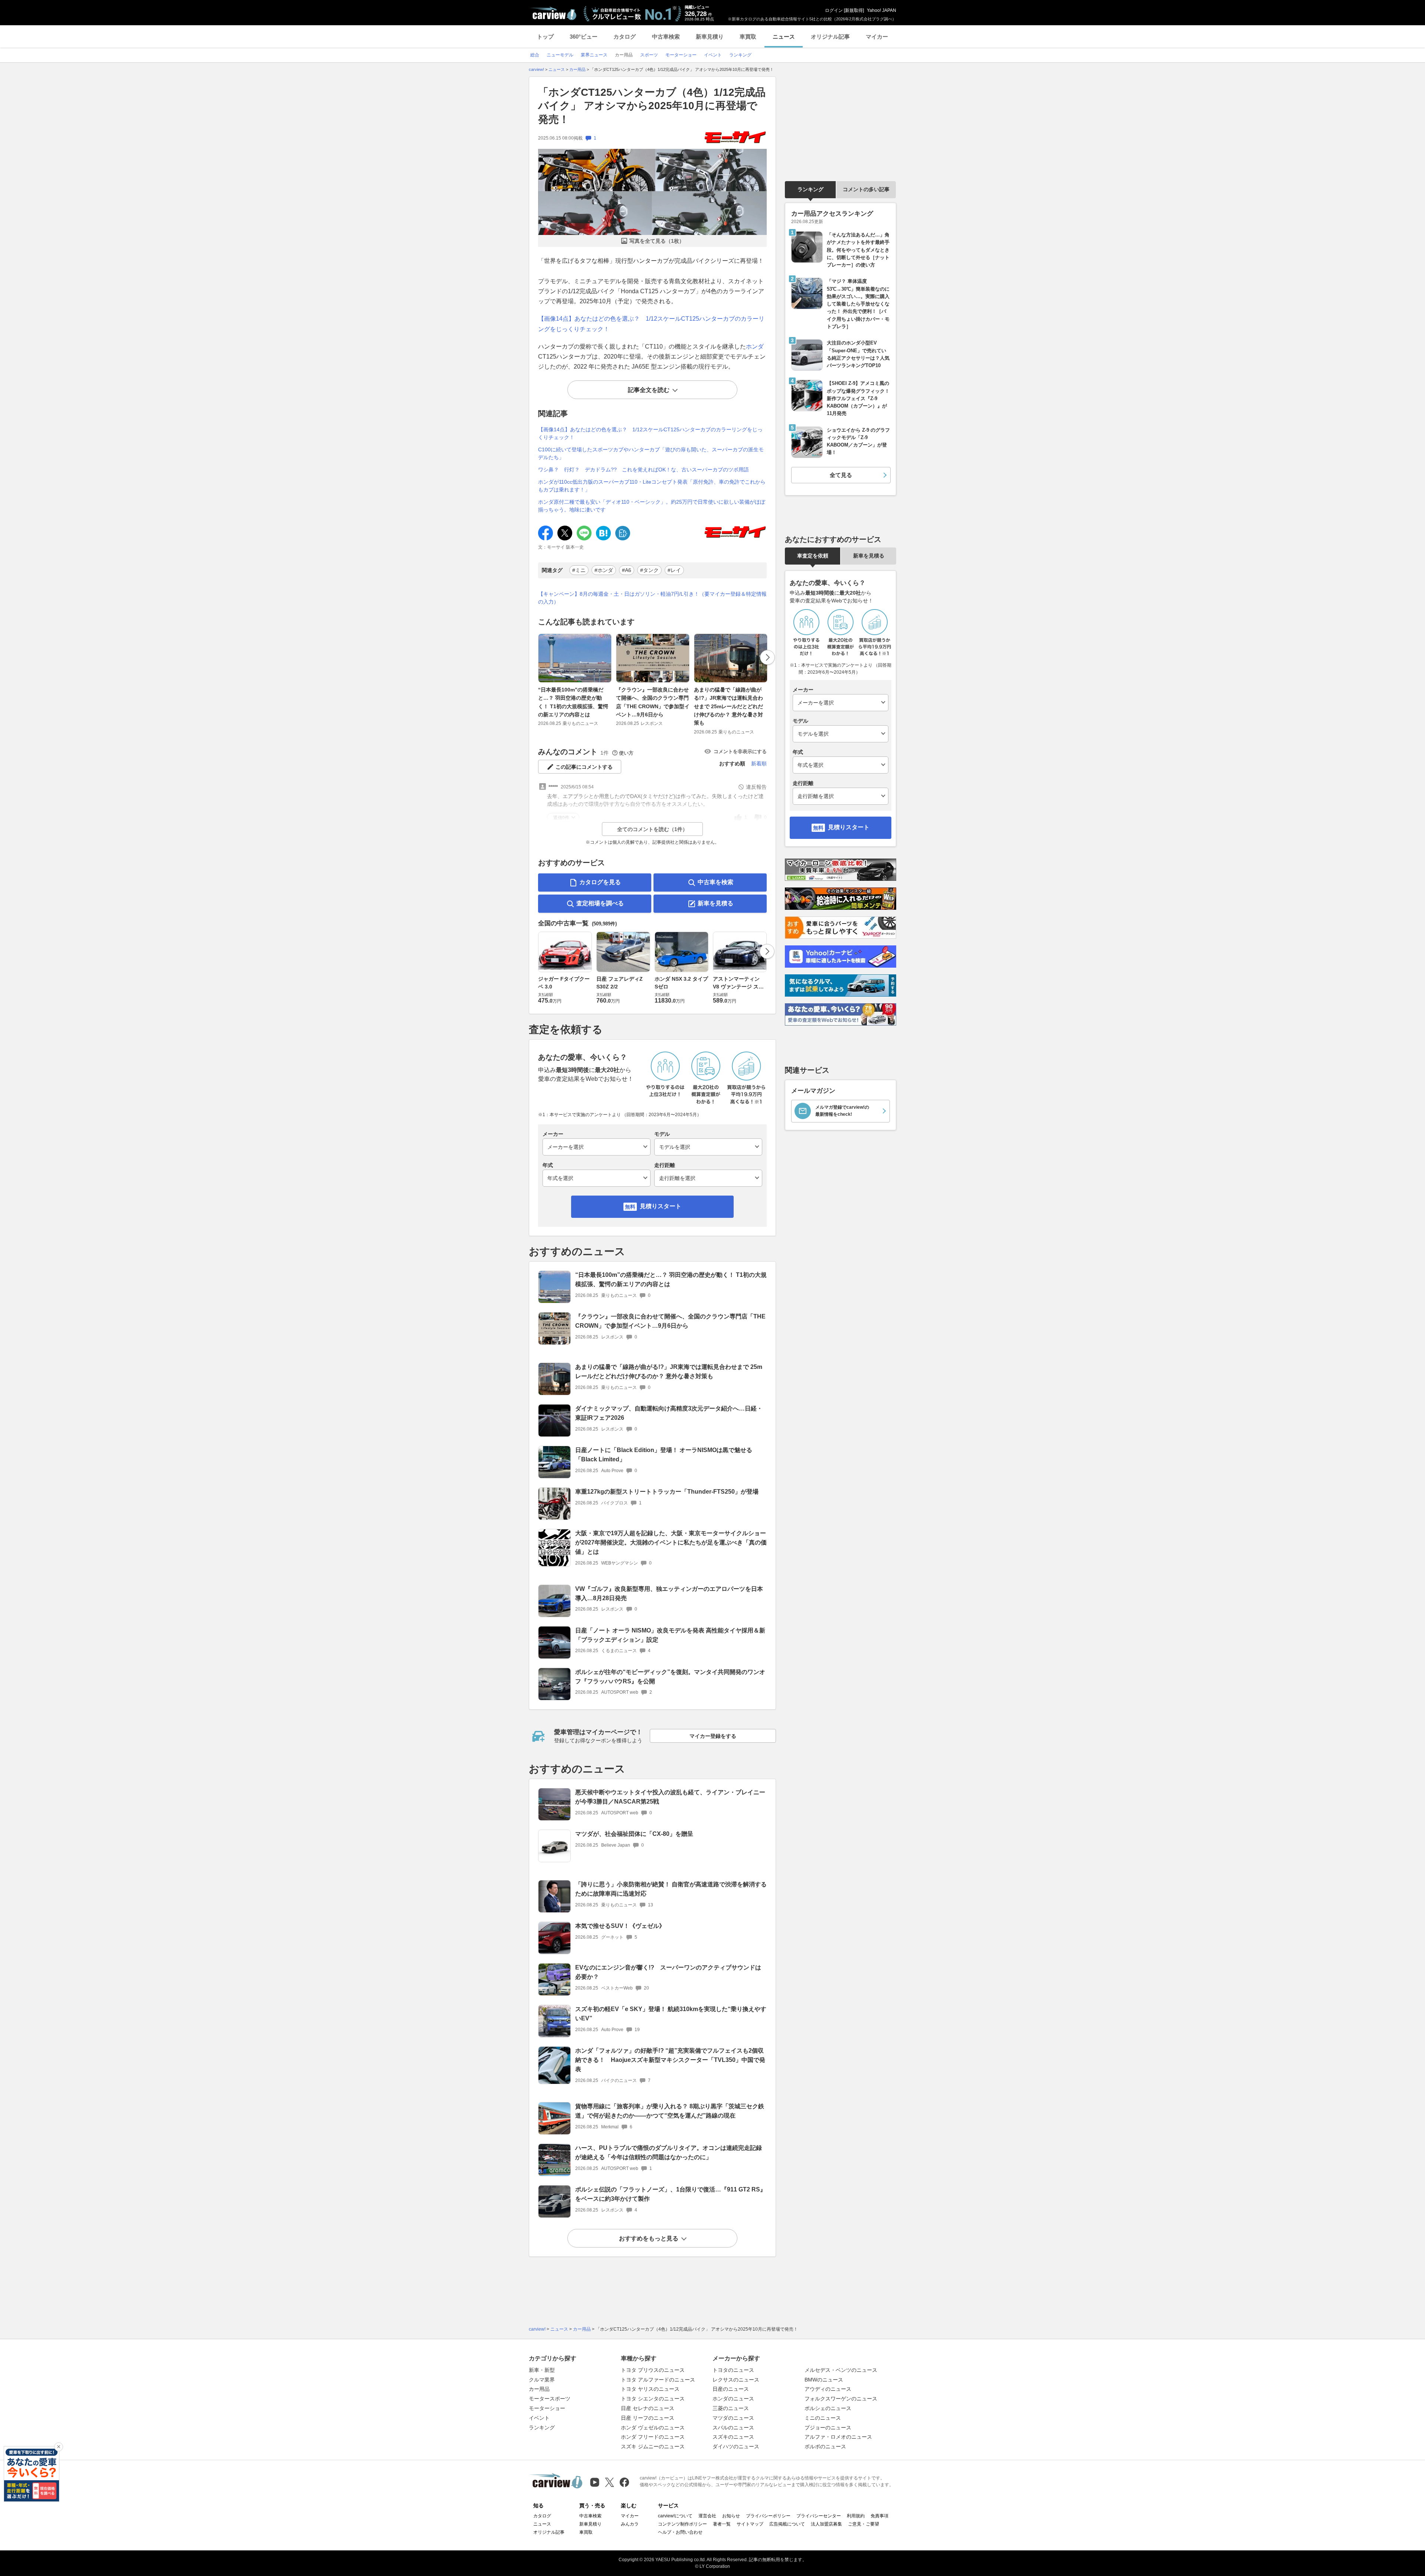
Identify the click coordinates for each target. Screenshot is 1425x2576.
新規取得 (854, 10)
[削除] (59, 2447)
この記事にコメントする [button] (584, 767)
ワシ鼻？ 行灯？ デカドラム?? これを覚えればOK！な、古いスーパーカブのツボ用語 (643, 470)
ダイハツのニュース (736, 2446)
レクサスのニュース (736, 2380)
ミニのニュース (823, 2418)
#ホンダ (604, 570)
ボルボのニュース (825, 2446)
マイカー (877, 37)
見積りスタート (661, 1206)
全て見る (841, 475)
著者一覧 (722, 2524)
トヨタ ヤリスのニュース (650, 2389)
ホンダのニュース (733, 2399)
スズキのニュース (733, 2437)
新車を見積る (715, 903)
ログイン (834, 10)
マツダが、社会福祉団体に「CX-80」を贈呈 (634, 1834)
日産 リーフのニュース (648, 2418)
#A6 (627, 570)
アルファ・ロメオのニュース (838, 2437)
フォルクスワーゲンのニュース (841, 2399)
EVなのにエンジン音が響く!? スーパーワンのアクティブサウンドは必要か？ (668, 1972)
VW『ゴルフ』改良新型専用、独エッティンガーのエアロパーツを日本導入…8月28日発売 (669, 1593)
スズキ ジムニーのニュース (653, 2446)
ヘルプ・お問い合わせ (680, 2532)
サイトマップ (750, 2524)
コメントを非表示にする (740, 751)
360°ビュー (584, 37)
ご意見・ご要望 (864, 2524)
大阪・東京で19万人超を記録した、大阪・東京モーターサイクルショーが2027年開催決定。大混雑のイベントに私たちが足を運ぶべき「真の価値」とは (671, 1542)
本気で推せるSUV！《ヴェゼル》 (620, 1926)
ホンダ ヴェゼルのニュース (653, 2428)
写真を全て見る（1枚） (657, 241)
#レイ (674, 570)
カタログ (625, 37)
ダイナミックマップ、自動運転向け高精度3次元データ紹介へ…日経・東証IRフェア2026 (669, 1413)
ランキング (810, 189)
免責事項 (879, 2516)
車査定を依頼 (813, 556)
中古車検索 (666, 37)
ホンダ (755, 346)
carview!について (675, 2516)
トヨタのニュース (733, 2370)
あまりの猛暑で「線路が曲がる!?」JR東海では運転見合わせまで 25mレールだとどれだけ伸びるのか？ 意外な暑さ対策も (728, 706)
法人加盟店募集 (826, 2524)
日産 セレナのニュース (648, 2408)
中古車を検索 (715, 882)
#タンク (649, 570)
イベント (539, 2418)
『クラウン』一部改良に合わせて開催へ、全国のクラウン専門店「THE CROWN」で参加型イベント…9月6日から (653, 702)
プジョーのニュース (828, 2428)
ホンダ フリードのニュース (653, 2437)
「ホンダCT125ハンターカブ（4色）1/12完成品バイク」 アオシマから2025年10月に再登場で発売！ (652, 106)
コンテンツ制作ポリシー (682, 2524)
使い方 (626, 753)
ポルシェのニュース (828, 2408)
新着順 (759, 764)
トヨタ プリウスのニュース (653, 2370)
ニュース (784, 37)
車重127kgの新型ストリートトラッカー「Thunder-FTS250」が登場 (667, 1492)
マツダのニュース (733, 2418)
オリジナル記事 (830, 37)
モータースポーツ (550, 2399)
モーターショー (547, 2408)
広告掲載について (787, 2524)
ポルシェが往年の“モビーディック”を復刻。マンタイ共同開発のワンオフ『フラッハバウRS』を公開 (670, 1677)
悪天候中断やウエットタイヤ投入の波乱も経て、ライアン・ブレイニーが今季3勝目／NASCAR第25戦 (670, 1797)
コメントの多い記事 (866, 189)
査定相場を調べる (600, 903)
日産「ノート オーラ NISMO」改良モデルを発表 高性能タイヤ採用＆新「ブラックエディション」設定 (670, 1635)
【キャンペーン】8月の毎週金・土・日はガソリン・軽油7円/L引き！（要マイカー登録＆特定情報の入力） (652, 598)
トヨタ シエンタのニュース (653, 2399)
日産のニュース (731, 2389)
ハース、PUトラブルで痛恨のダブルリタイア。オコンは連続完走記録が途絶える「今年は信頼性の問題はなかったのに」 (669, 2152)
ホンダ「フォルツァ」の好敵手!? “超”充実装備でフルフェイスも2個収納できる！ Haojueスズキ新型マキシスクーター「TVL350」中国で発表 (670, 2060)
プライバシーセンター (819, 2516)
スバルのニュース (733, 2428)
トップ (545, 37)
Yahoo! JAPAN (882, 10)
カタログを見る (600, 882)
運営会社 (707, 2516)
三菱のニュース (731, 2408)
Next (767, 657)
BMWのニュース (824, 2380)
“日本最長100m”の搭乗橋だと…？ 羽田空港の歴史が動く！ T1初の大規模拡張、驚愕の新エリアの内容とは (573, 702)
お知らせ (731, 2516)
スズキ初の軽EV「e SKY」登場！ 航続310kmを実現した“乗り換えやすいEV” (671, 2014)
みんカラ (630, 2524)
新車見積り (710, 37)
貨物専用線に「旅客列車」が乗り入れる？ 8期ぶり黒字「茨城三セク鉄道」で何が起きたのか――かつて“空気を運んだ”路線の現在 (670, 2111)
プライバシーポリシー (768, 2516)
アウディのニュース (828, 2389)
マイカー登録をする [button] (713, 1736)
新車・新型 (542, 2370)
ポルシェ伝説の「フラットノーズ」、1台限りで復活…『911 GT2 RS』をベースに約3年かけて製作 (671, 2194)
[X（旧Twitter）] (610, 2482)
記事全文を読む (649, 390)
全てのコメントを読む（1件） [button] (652, 829)
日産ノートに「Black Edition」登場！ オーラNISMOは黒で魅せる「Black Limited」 (664, 1455)
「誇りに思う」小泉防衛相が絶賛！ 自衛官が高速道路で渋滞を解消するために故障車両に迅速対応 (671, 1889)
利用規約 (856, 2516)
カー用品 (539, 2389)
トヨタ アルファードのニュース (658, 2380)
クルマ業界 (542, 2380)
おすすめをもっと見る (649, 2238)
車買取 (748, 37)
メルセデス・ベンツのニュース (841, 2370)
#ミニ (579, 570)
